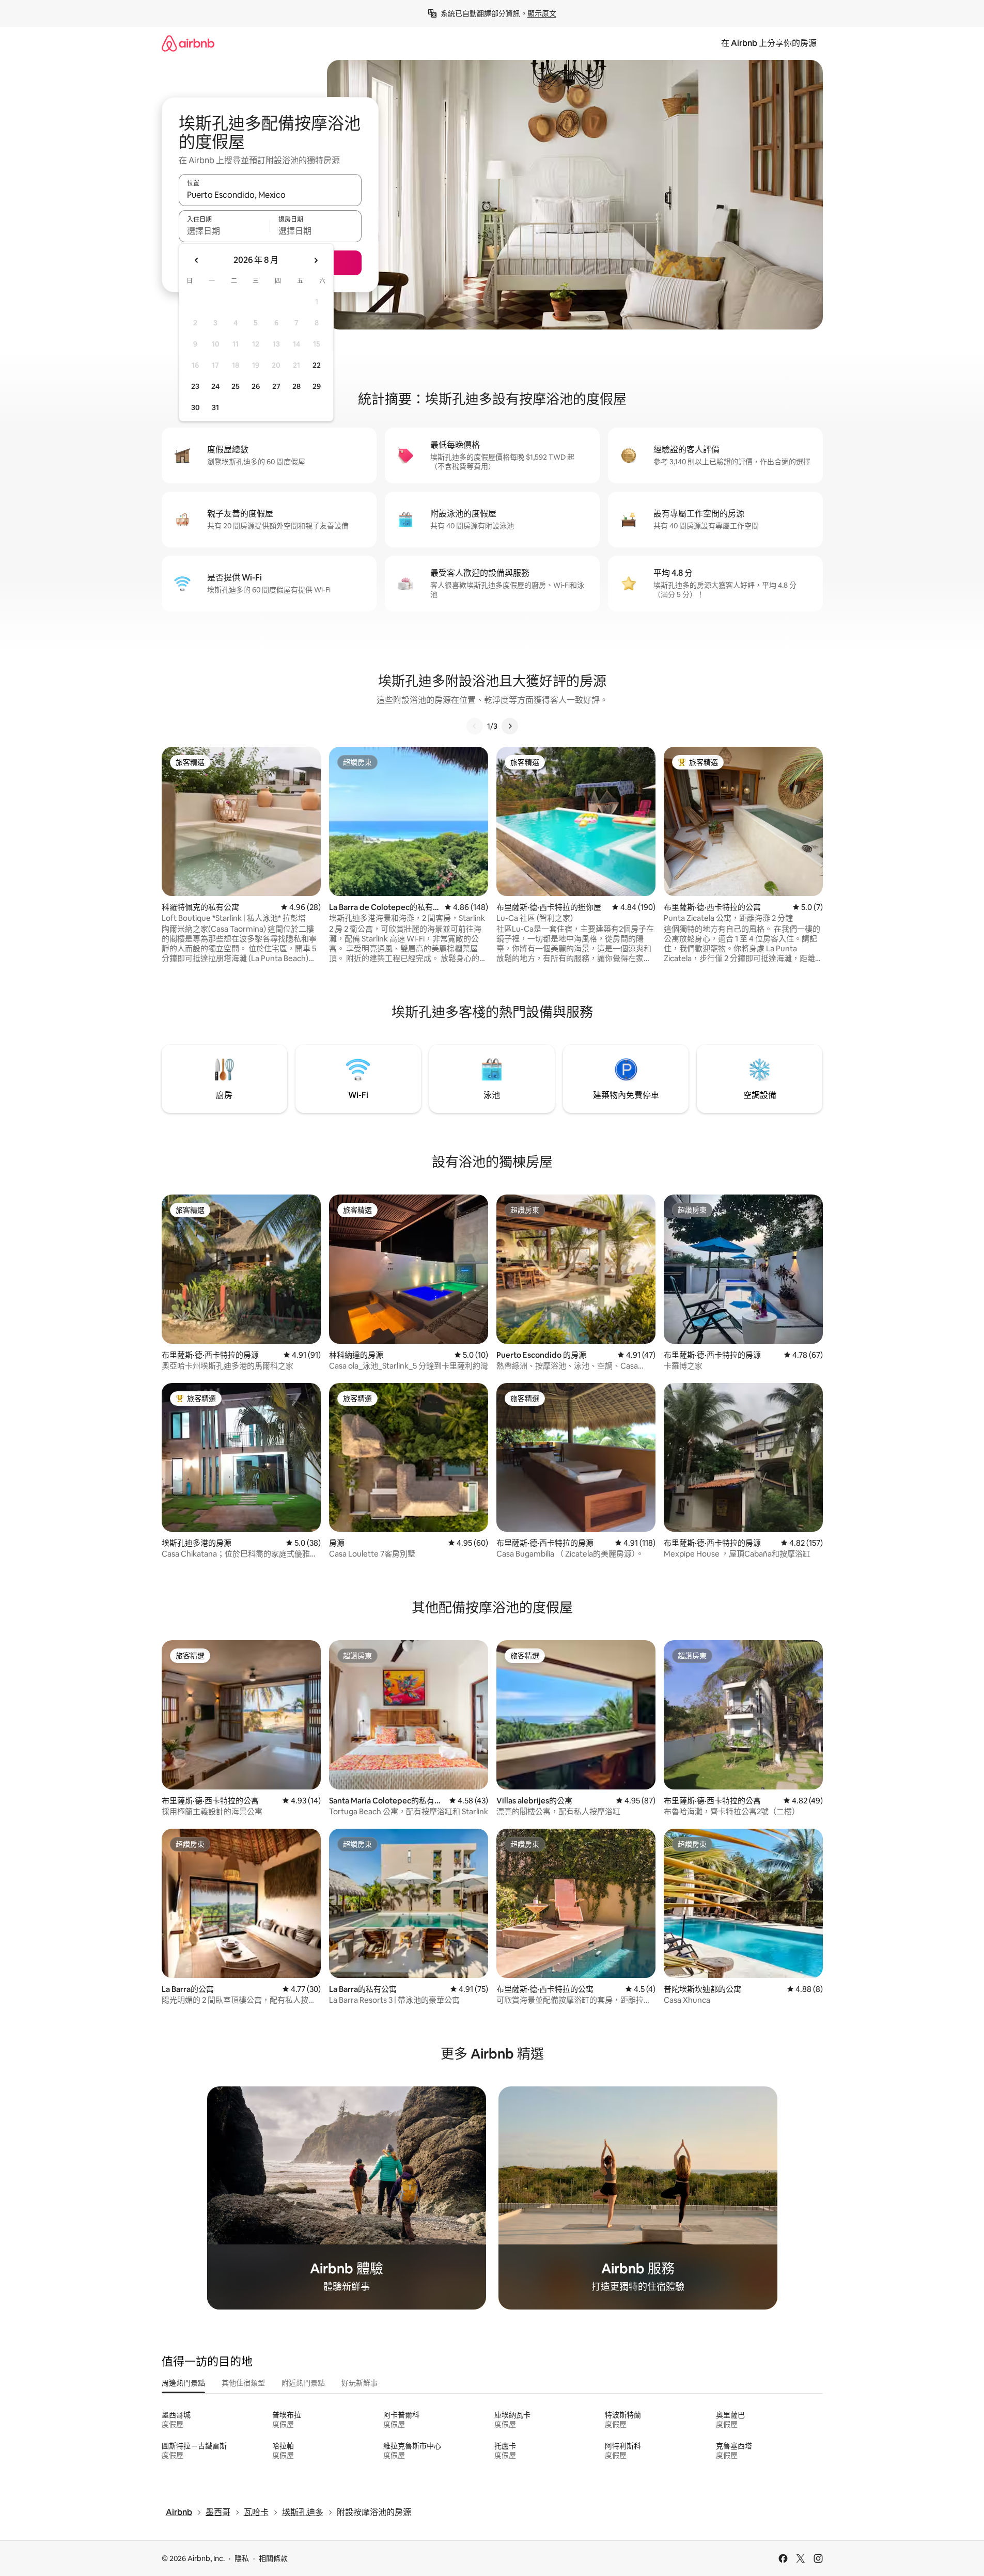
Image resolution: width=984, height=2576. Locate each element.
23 (195, 386)
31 (215, 407)
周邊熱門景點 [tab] (183, 2383)
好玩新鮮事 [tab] (360, 2383)
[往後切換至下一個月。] (316, 260)
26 (256, 386)
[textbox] (224, 231)
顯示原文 (542, 13)
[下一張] (510, 726)
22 (317, 365)
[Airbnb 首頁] (188, 43)
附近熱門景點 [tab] (303, 2383)
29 (317, 386)
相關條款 (273, 2558)
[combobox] (270, 195)
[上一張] (475, 726)
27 (276, 386)
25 (236, 386)
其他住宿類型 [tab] (243, 2383)
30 (196, 407)
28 (296, 386)
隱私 (242, 2558)
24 (215, 386)
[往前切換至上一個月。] (197, 260)
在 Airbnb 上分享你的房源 (769, 43)
